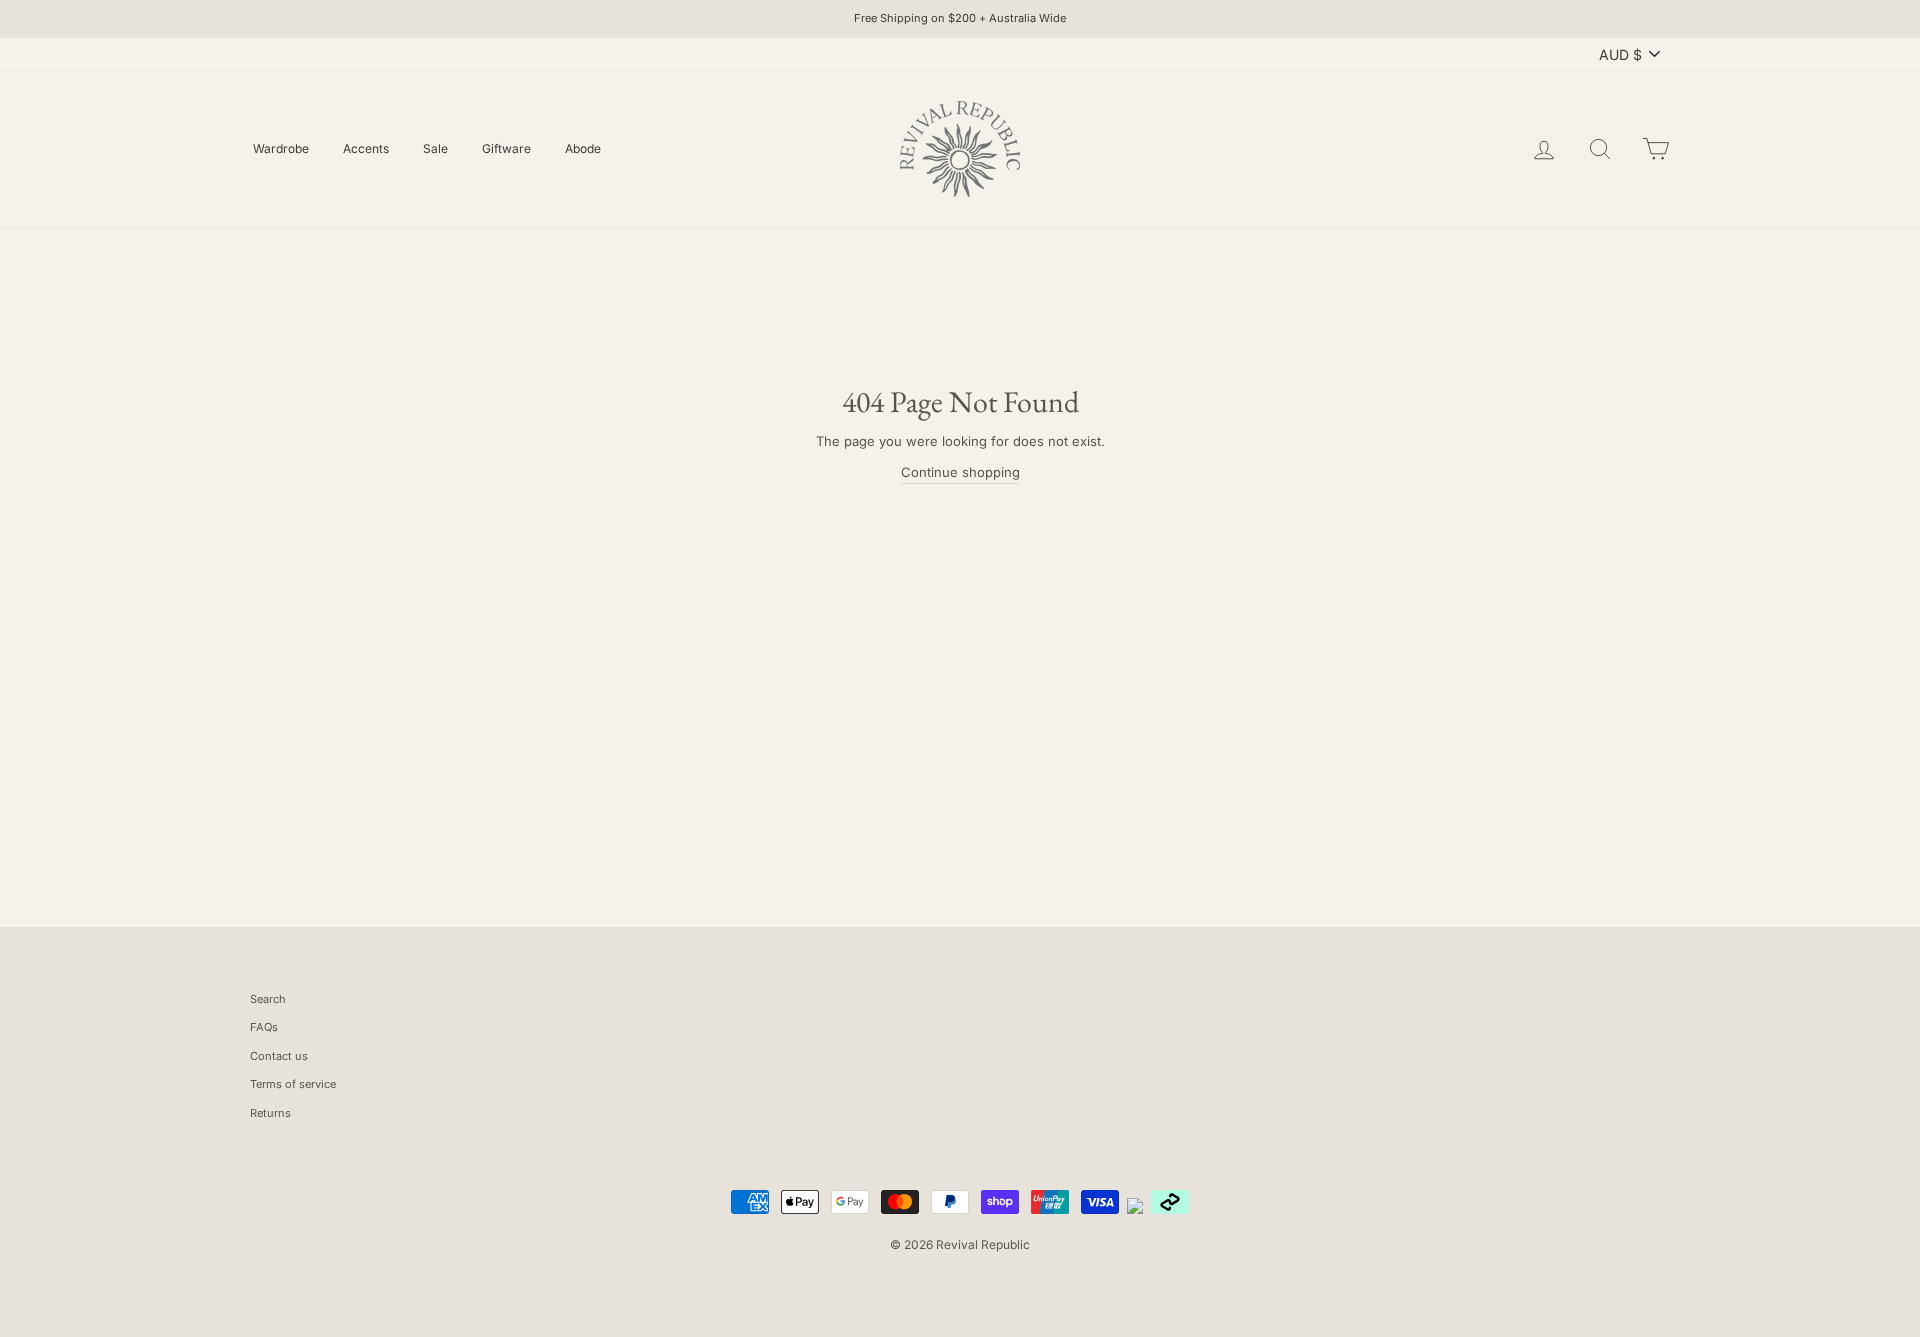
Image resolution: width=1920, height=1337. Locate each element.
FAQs (264, 1027)
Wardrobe (281, 148)
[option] (960, 19)
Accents (366, 148)
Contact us (279, 1056)
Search (268, 999)
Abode (583, 148)
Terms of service (293, 1084)
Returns (270, 1113)
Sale (435, 148)
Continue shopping (960, 472)
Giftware (506, 148)
